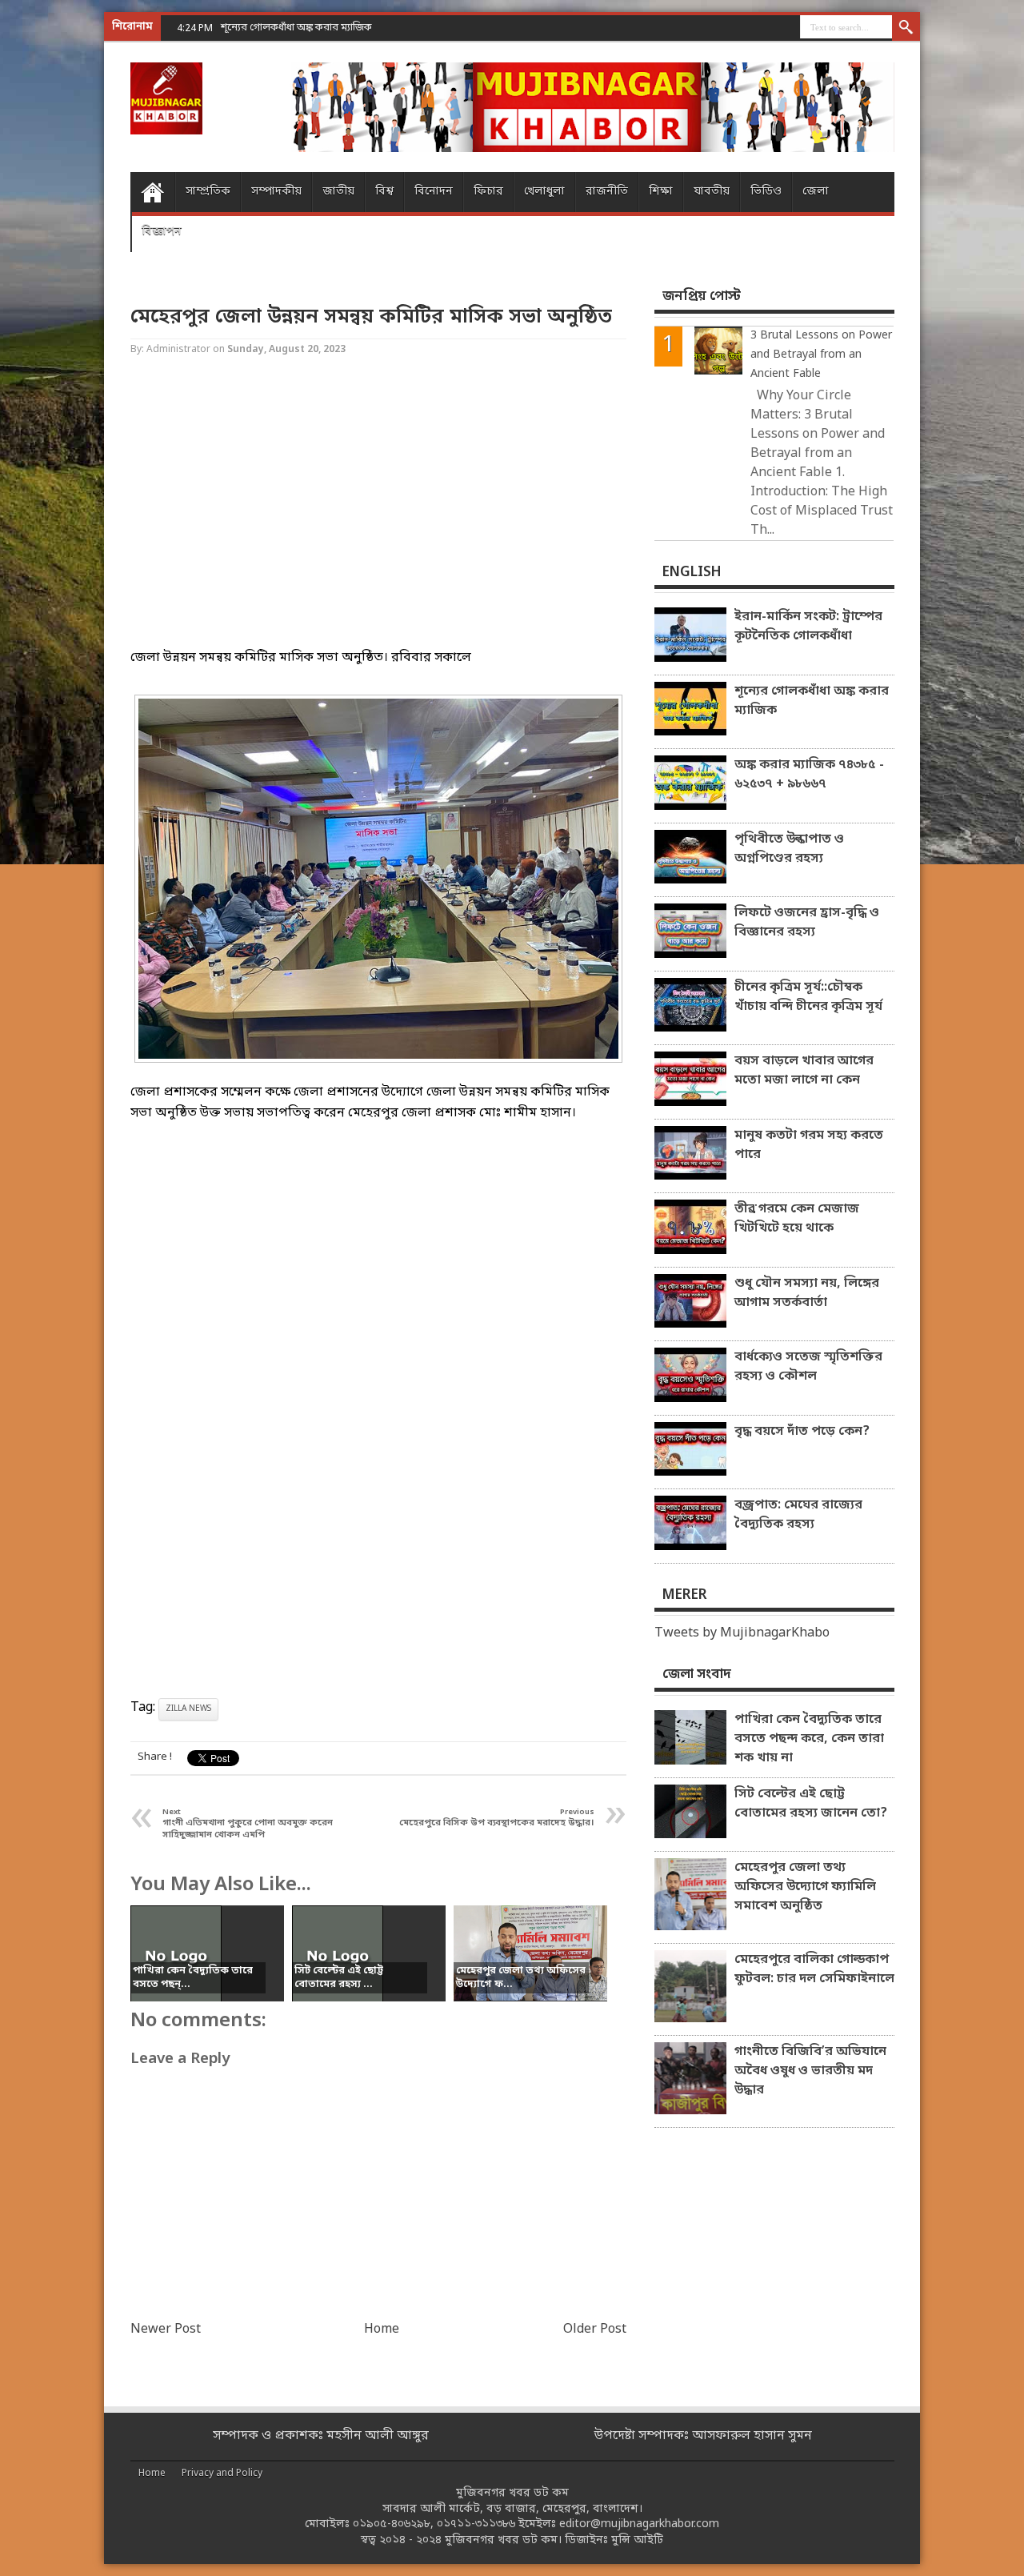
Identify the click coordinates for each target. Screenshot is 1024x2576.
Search (906, 28)
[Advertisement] (64, 256)
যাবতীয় (712, 192)
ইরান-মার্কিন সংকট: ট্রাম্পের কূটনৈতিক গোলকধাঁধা (808, 627)
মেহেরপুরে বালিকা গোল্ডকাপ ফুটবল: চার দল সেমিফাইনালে (814, 1969)
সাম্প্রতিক (208, 192)
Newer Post (166, 2330)
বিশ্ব (384, 192)
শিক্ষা (661, 192)
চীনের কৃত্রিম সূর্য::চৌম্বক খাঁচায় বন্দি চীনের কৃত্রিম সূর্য (808, 997)
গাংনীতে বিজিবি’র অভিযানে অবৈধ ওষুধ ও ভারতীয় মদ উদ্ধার (810, 2071)
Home (152, 192)
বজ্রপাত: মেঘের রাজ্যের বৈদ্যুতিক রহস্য (798, 1515)
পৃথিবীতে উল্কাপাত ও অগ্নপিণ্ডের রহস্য (789, 849)
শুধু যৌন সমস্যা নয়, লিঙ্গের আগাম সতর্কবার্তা (807, 1293)
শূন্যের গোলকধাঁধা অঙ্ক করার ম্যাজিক (812, 701)
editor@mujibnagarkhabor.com (639, 2524)
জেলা (816, 192)
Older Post (595, 2330)
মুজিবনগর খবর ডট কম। (503, 2540)
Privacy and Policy (222, 2474)
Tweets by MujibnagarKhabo (742, 1633)
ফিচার (488, 192)
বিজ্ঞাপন (162, 232)
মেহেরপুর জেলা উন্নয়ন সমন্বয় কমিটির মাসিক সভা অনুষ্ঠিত (371, 317)
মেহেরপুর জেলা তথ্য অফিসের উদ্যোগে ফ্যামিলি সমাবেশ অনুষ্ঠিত (805, 1887)
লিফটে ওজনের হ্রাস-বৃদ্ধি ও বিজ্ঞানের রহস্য (807, 923)
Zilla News (188, 1709)
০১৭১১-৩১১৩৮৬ (476, 2524)
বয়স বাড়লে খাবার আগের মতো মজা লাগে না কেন (804, 1071)
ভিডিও (766, 192)
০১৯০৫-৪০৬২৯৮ (392, 2524)
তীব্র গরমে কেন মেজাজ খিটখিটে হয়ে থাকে (797, 1219)
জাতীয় (338, 192)
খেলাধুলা (544, 192)
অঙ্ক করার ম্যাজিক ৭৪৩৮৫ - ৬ (282, 28)
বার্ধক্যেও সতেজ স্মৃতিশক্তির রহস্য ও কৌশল (808, 1367)
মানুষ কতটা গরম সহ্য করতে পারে (809, 1145)
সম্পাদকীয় (276, 192)
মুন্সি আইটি (637, 2540)
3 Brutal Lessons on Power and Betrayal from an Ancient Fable (821, 355)
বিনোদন (434, 192)
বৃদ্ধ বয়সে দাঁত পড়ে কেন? (802, 1432)
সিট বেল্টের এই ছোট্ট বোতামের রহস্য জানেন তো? (811, 1804)
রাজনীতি (607, 192)
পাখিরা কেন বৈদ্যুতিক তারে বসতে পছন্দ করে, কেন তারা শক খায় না (809, 1739)
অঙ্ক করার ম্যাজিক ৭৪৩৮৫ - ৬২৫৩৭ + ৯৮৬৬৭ (809, 775)
